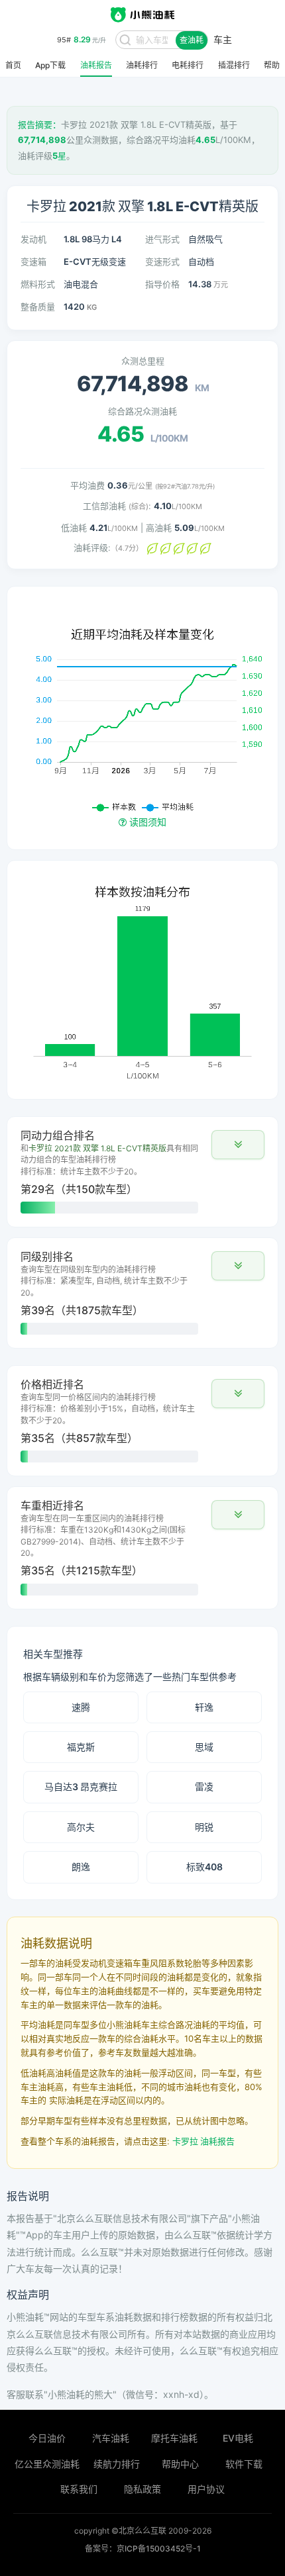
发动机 (33, 239)
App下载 (50, 66)
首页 (13, 66)
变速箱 (33, 262)
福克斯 (81, 1747)
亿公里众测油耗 (47, 2464)
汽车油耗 (111, 2438)
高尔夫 (81, 1827)
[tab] (142, 1172)
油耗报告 (96, 66)
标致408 (204, 1867)
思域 (204, 1747)
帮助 (272, 66)
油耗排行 (142, 66)
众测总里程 (143, 361)
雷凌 (204, 1787)
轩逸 (204, 1707)
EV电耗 (238, 2438)
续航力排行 (117, 2464)
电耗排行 (188, 66)
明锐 (204, 1827)
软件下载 (244, 2464)
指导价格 (162, 284)
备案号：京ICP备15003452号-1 (143, 2549)
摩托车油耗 (174, 2438)
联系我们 (79, 2489)
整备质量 (38, 307)
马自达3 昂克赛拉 (81, 1787)
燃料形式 (38, 284)
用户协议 (206, 2489)
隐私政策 (142, 2489)
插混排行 (234, 66)
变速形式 (162, 262)
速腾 (81, 1707)
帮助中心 (180, 2464)
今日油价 (47, 2438)
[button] (238, 1145)
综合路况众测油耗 (142, 411)
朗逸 (81, 1867)
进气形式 (162, 239)
